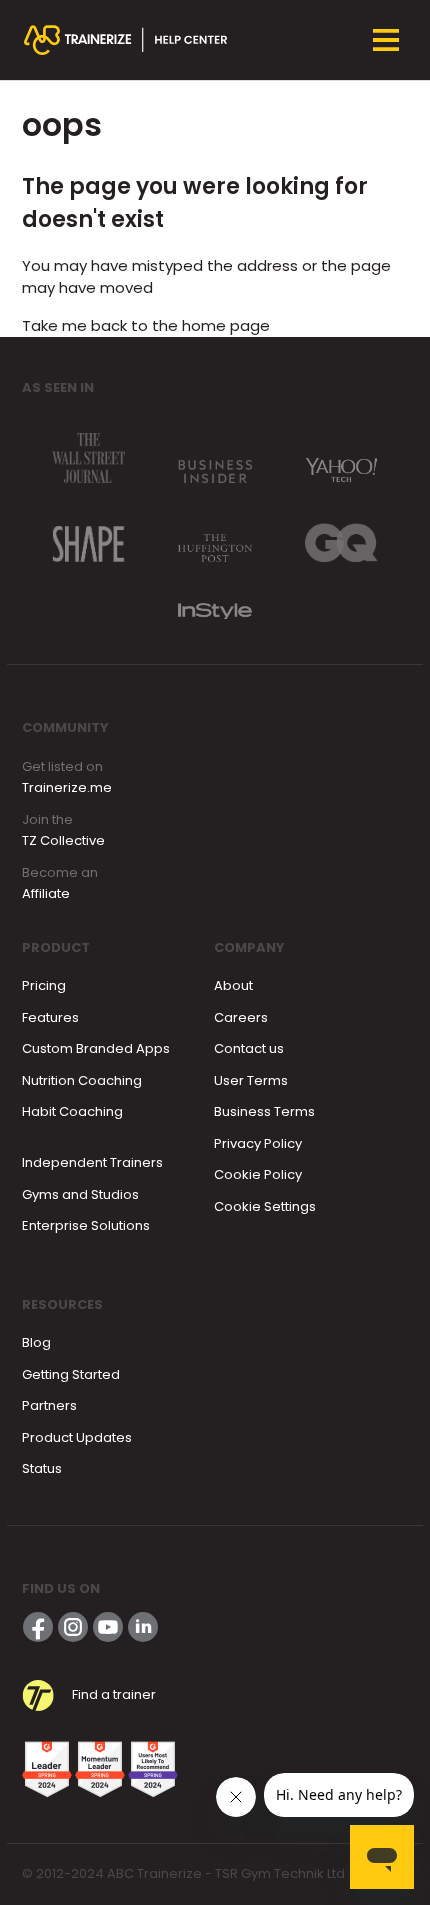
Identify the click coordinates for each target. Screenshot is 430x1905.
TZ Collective (63, 840)
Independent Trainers (92, 1162)
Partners (49, 1405)
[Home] (126, 40)
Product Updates (77, 1437)
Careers (241, 1017)
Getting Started (71, 1374)
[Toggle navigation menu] (386, 40)
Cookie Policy (258, 1174)
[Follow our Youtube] (108, 1627)
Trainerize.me (67, 787)
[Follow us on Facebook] (38, 1627)
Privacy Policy (258, 1143)
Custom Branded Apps (96, 1048)
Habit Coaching (72, 1111)
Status (42, 1468)
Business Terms (264, 1111)
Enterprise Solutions (86, 1225)
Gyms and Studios (80, 1194)
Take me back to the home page (146, 325)
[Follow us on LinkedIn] (143, 1627)
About (233, 985)
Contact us (249, 1048)
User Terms (251, 1080)
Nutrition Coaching (82, 1080)
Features (50, 1017)
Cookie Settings (265, 1206)
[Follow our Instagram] (73, 1627)
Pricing (44, 985)
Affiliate (46, 893)
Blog (36, 1342)
